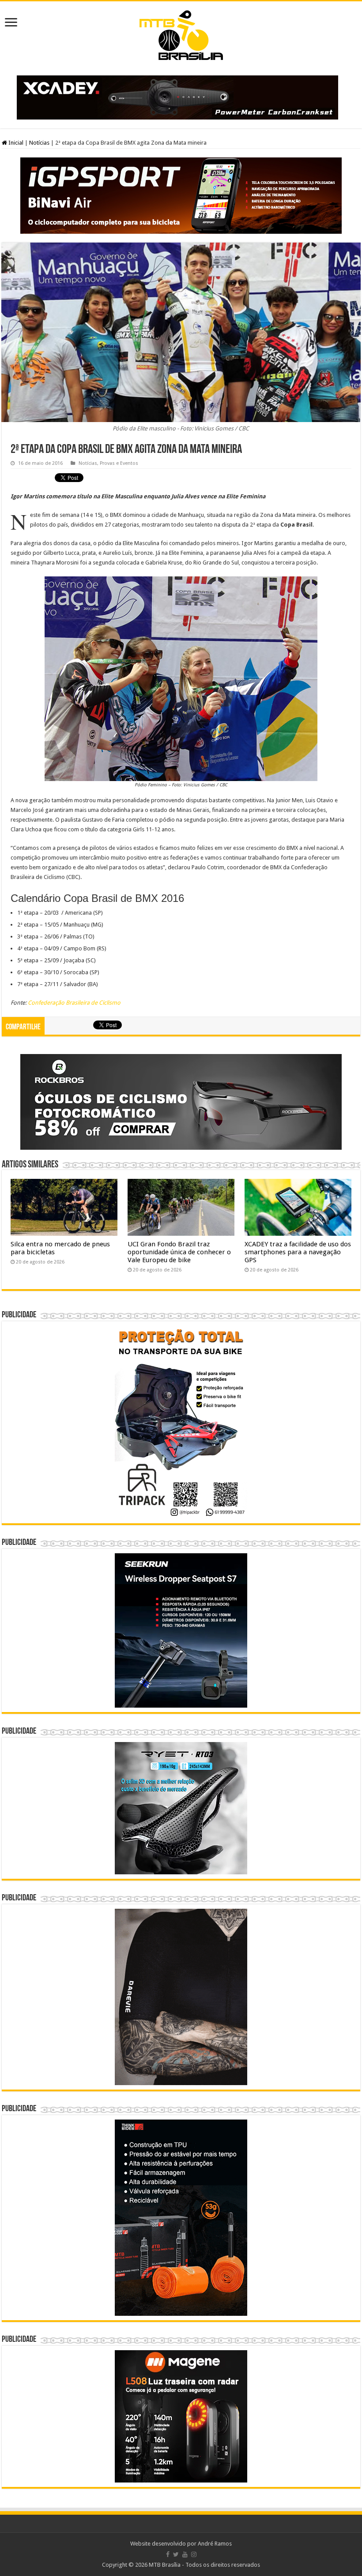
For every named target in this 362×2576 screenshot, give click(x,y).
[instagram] (194, 2554)
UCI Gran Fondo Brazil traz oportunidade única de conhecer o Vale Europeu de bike (179, 1252)
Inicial (15, 143)
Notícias (39, 143)
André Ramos (215, 2544)
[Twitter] (176, 2554)
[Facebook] (168, 2554)
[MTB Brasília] (181, 34)
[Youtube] (185, 2554)
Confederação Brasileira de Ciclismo (74, 1003)
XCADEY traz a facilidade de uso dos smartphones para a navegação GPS (298, 1252)
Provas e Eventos (119, 463)
